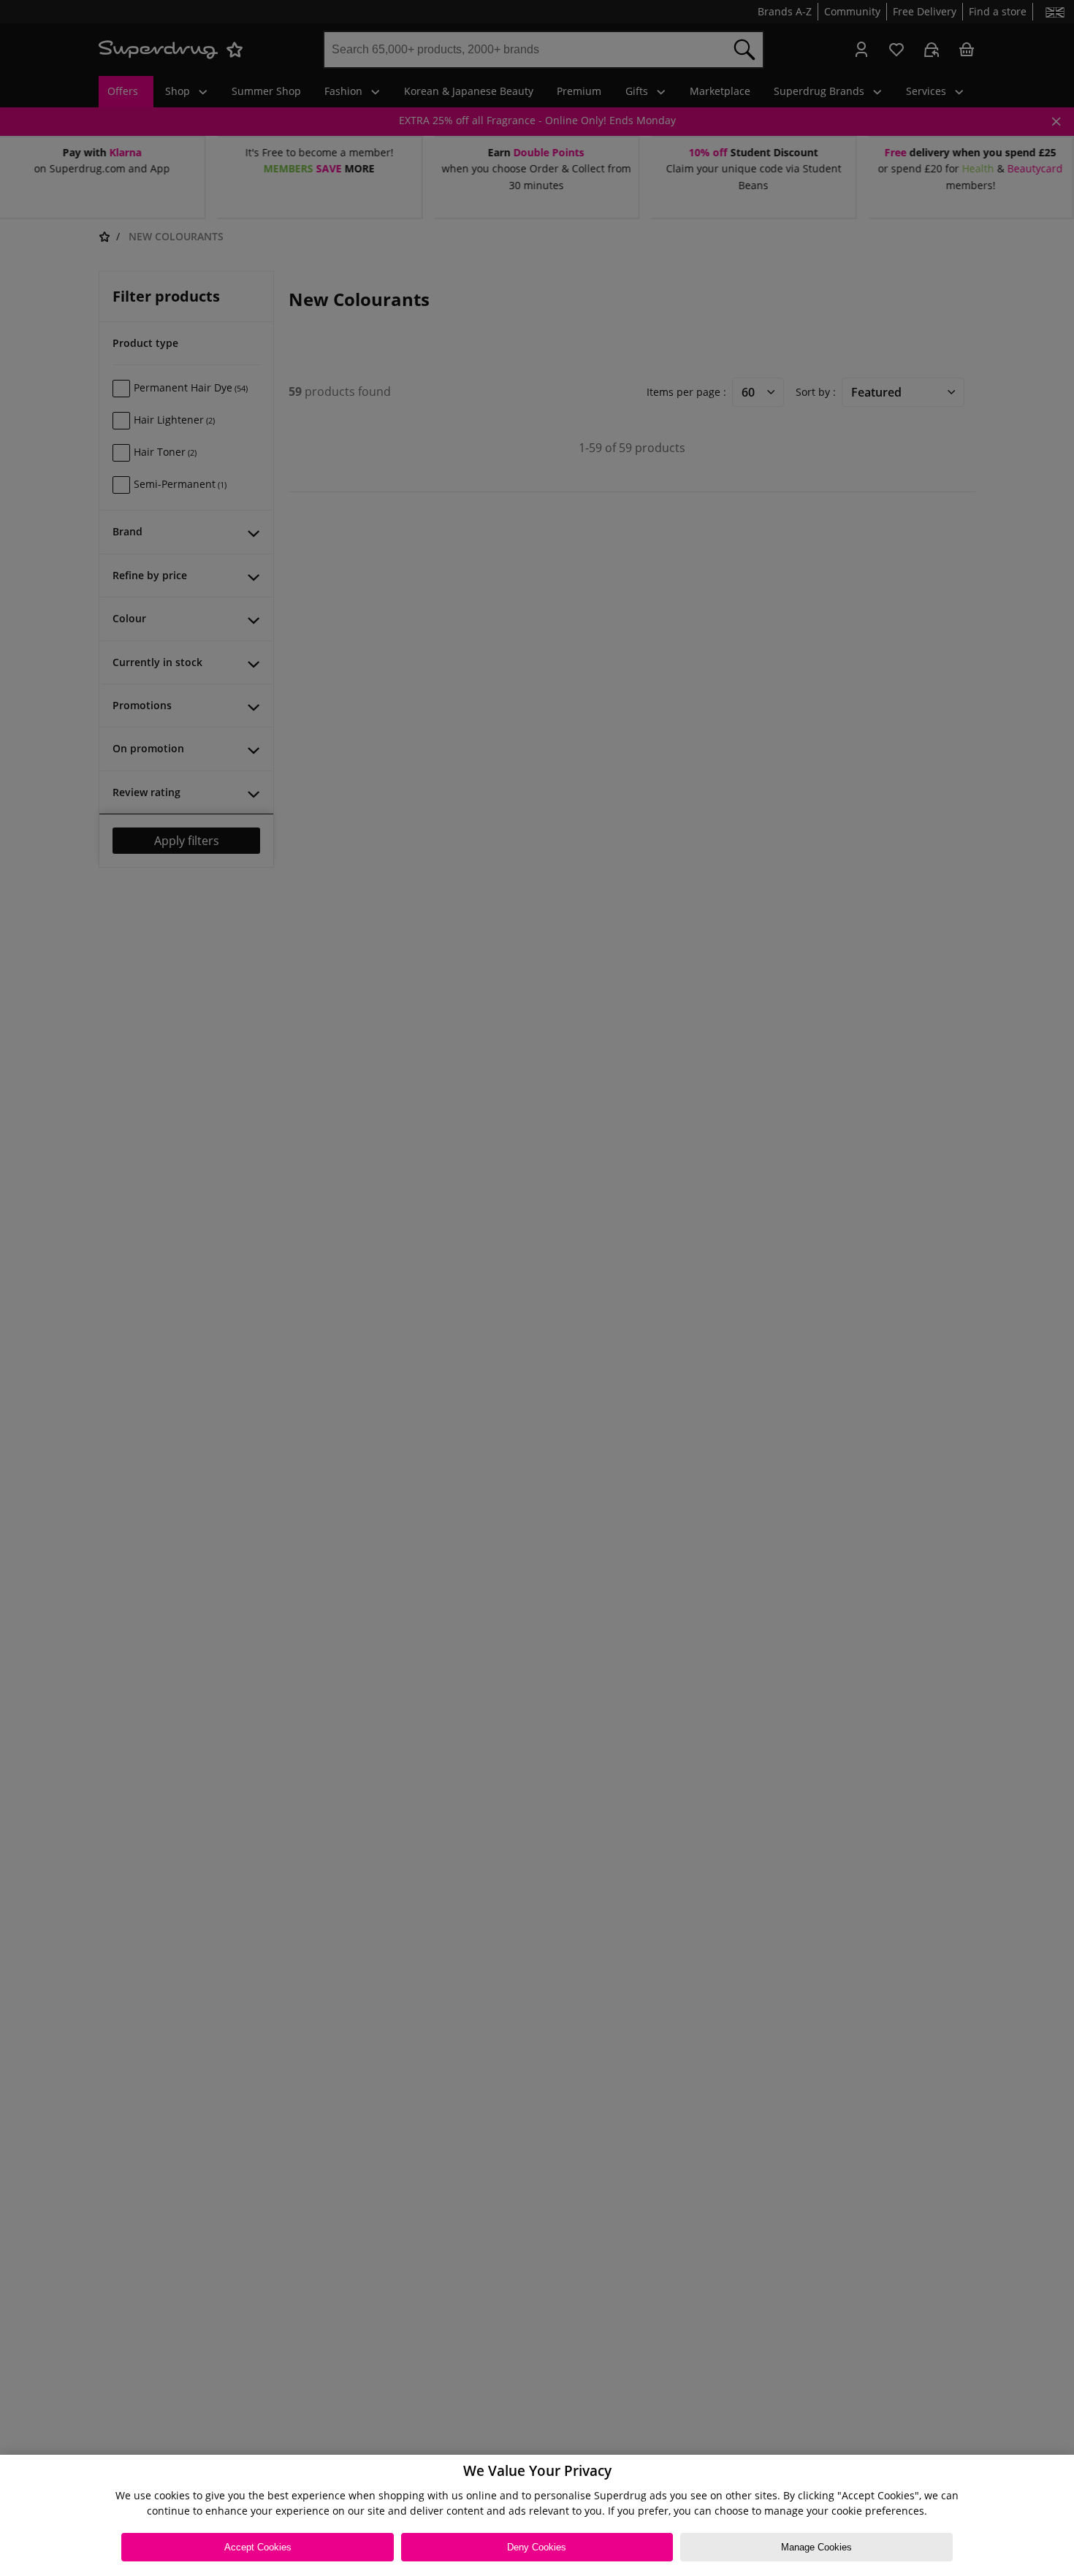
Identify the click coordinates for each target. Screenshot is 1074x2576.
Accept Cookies (258, 2547)
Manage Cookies (816, 2547)
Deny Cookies (537, 2547)
